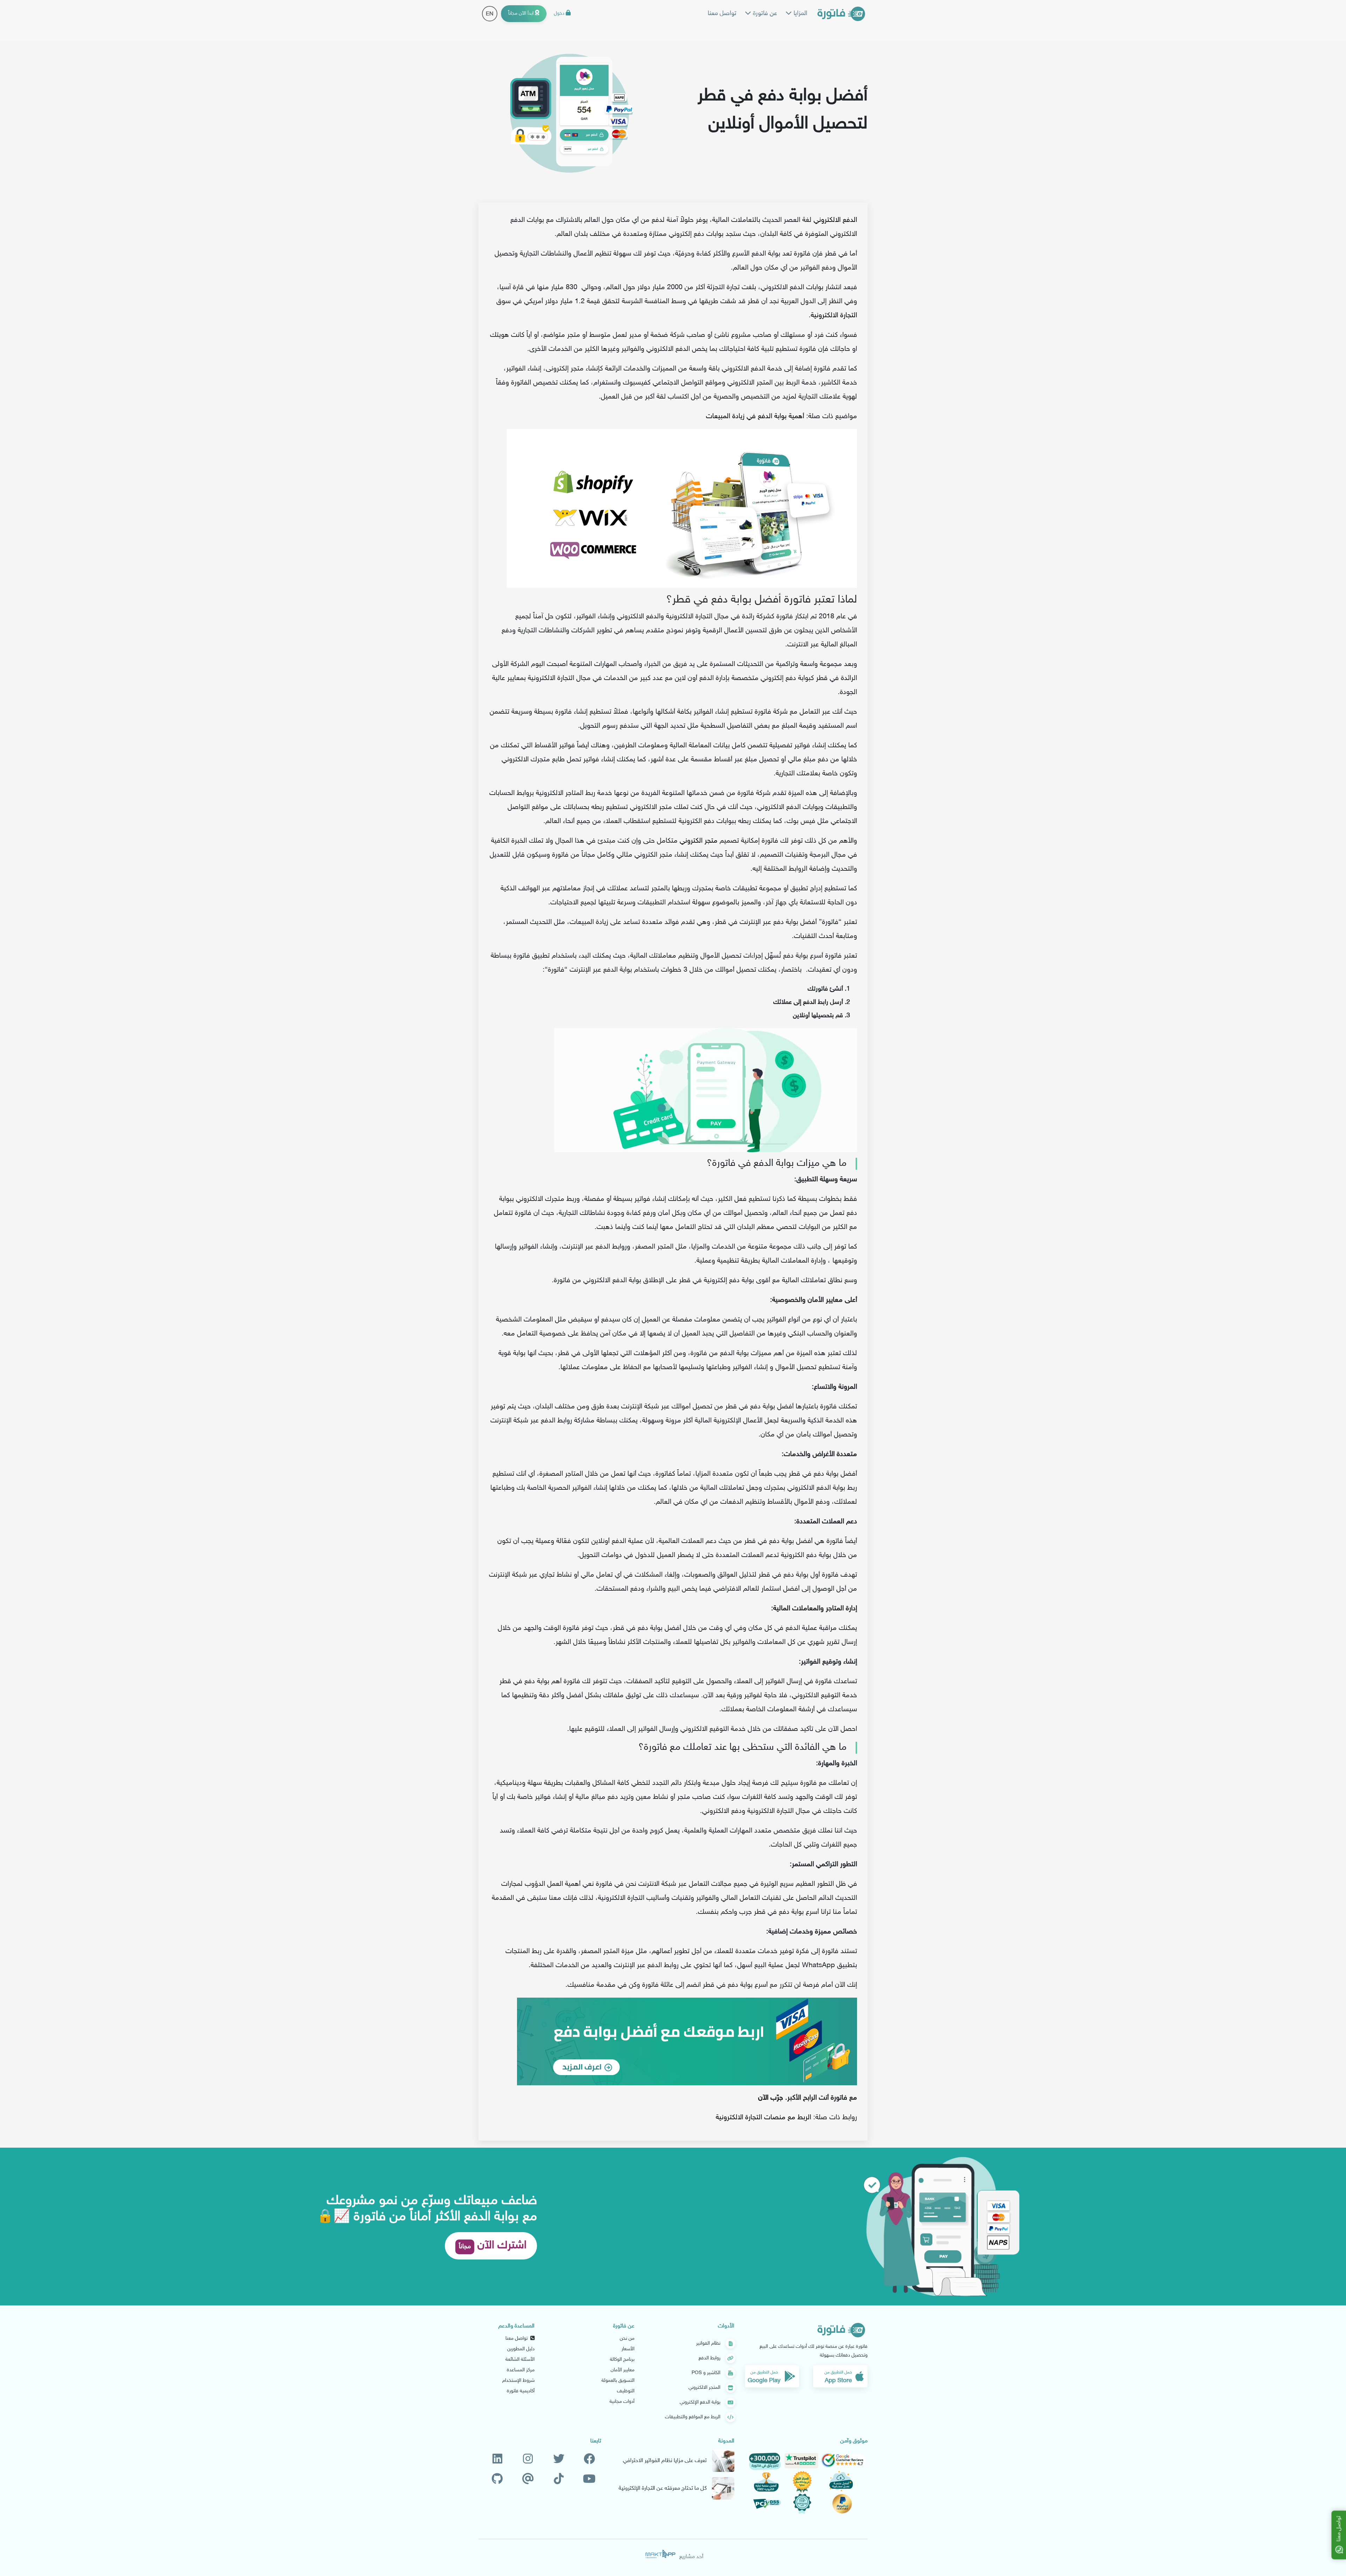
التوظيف (626, 2391)
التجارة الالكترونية (834, 315)
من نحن (627, 2339)
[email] (528, 2479)
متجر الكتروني (699, 841)
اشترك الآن (493, 2246)
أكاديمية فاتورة (521, 2391)
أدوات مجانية (622, 2402)
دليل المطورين (521, 2349)
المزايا (800, 14)
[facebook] (589, 2459)
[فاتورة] (841, 14)
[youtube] (589, 2479)
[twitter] (559, 2459)
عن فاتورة (764, 14)
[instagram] (528, 2459)
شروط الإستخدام (518, 2381)
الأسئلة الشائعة (520, 2360)
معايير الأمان (623, 2370)
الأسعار (628, 2349)
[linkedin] (497, 2459)
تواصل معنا (722, 14)
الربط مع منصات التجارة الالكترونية (763, 2118)
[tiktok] (559, 2479)
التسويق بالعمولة (618, 2381)
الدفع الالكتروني (835, 220)
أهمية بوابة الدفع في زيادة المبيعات (755, 416)
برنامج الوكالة (622, 2360)
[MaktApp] (660, 2554)
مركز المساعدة (521, 2370)
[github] (497, 2479)
